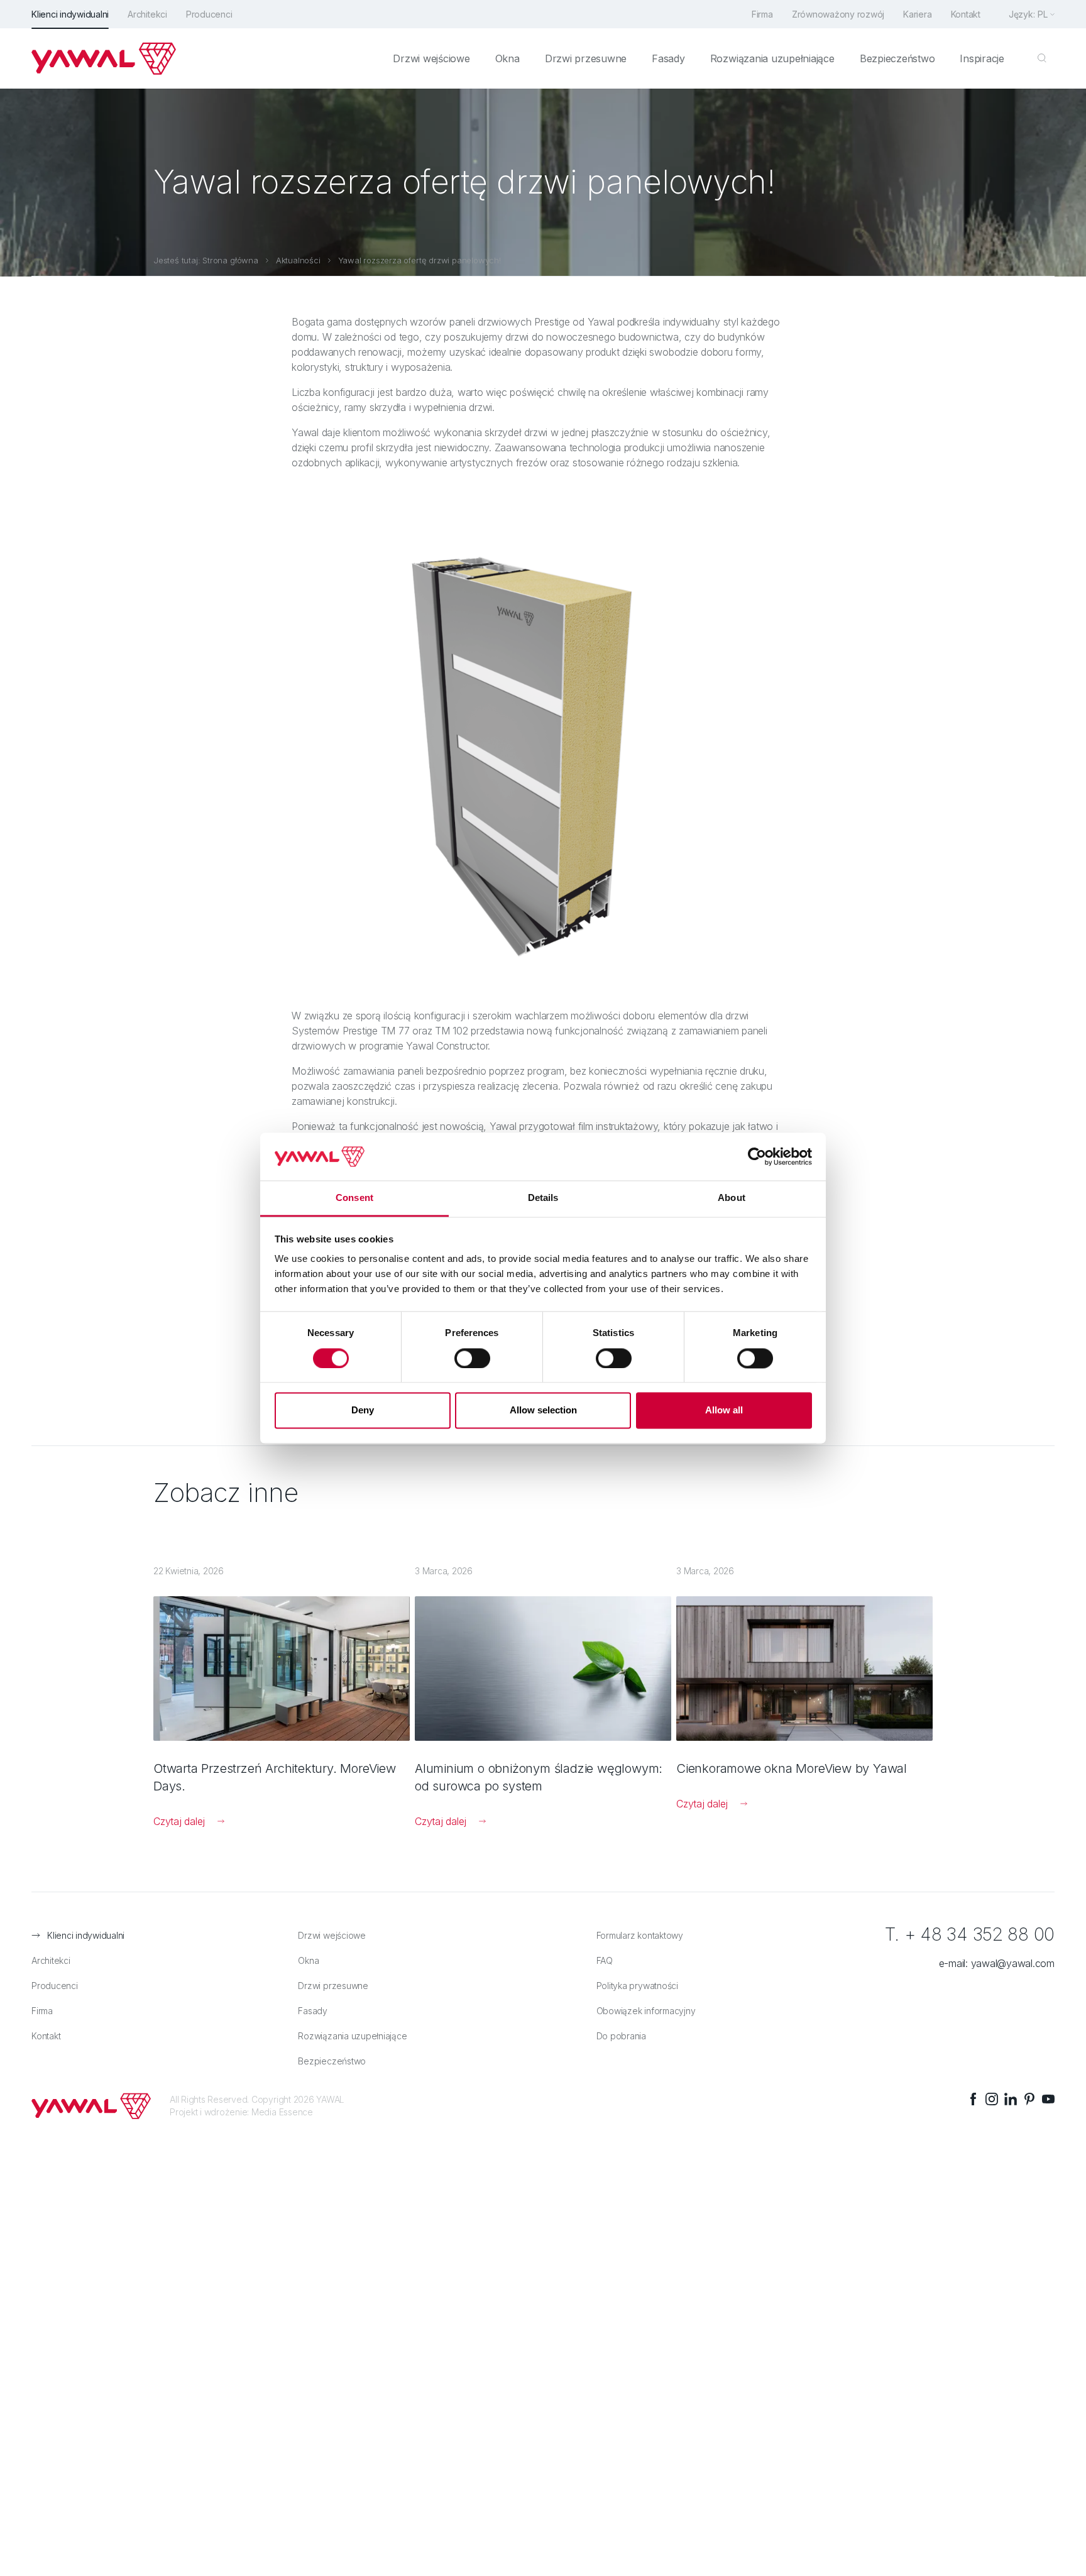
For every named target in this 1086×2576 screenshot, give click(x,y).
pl (1043, 14)
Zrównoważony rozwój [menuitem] (838, 14)
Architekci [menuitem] (147, 14)
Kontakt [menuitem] (966, 14)
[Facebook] (973, 2099)
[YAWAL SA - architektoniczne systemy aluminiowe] (104, 58)
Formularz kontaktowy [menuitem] (640, 1935)
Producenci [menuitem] (209, 14)
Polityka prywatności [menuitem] (637, 1986)
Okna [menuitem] (507, 58)
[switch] (472, 1358)
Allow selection (543, 1411)
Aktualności (298, 260)
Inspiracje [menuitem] (982, 58)
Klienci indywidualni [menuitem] (70, 14)
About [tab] (732, 1198)
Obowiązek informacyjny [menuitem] (646, 2011)
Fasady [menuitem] (668, 58)
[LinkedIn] (1011, 2099)
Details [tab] (543, 1198)
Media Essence (282, 2112)
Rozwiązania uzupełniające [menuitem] (772, 58)
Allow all (724, 1411)
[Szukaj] (1042, 58)
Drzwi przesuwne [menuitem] (586, 58)
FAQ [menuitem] (605, 1960)
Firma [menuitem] (762, 14)
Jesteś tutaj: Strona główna (206, 260)
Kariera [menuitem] (917, 14)
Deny (363, 1411)
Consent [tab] (354, 1198)
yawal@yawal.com (1013, 1963)
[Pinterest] (1029, 2099)
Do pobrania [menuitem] (621, 2036)
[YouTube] (1048, 2099)
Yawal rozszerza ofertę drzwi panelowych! (420, 260)
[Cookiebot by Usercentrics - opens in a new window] (757, 1156)
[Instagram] (992, 2099)
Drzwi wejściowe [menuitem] (431, 58)
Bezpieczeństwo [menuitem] (897, 58)
